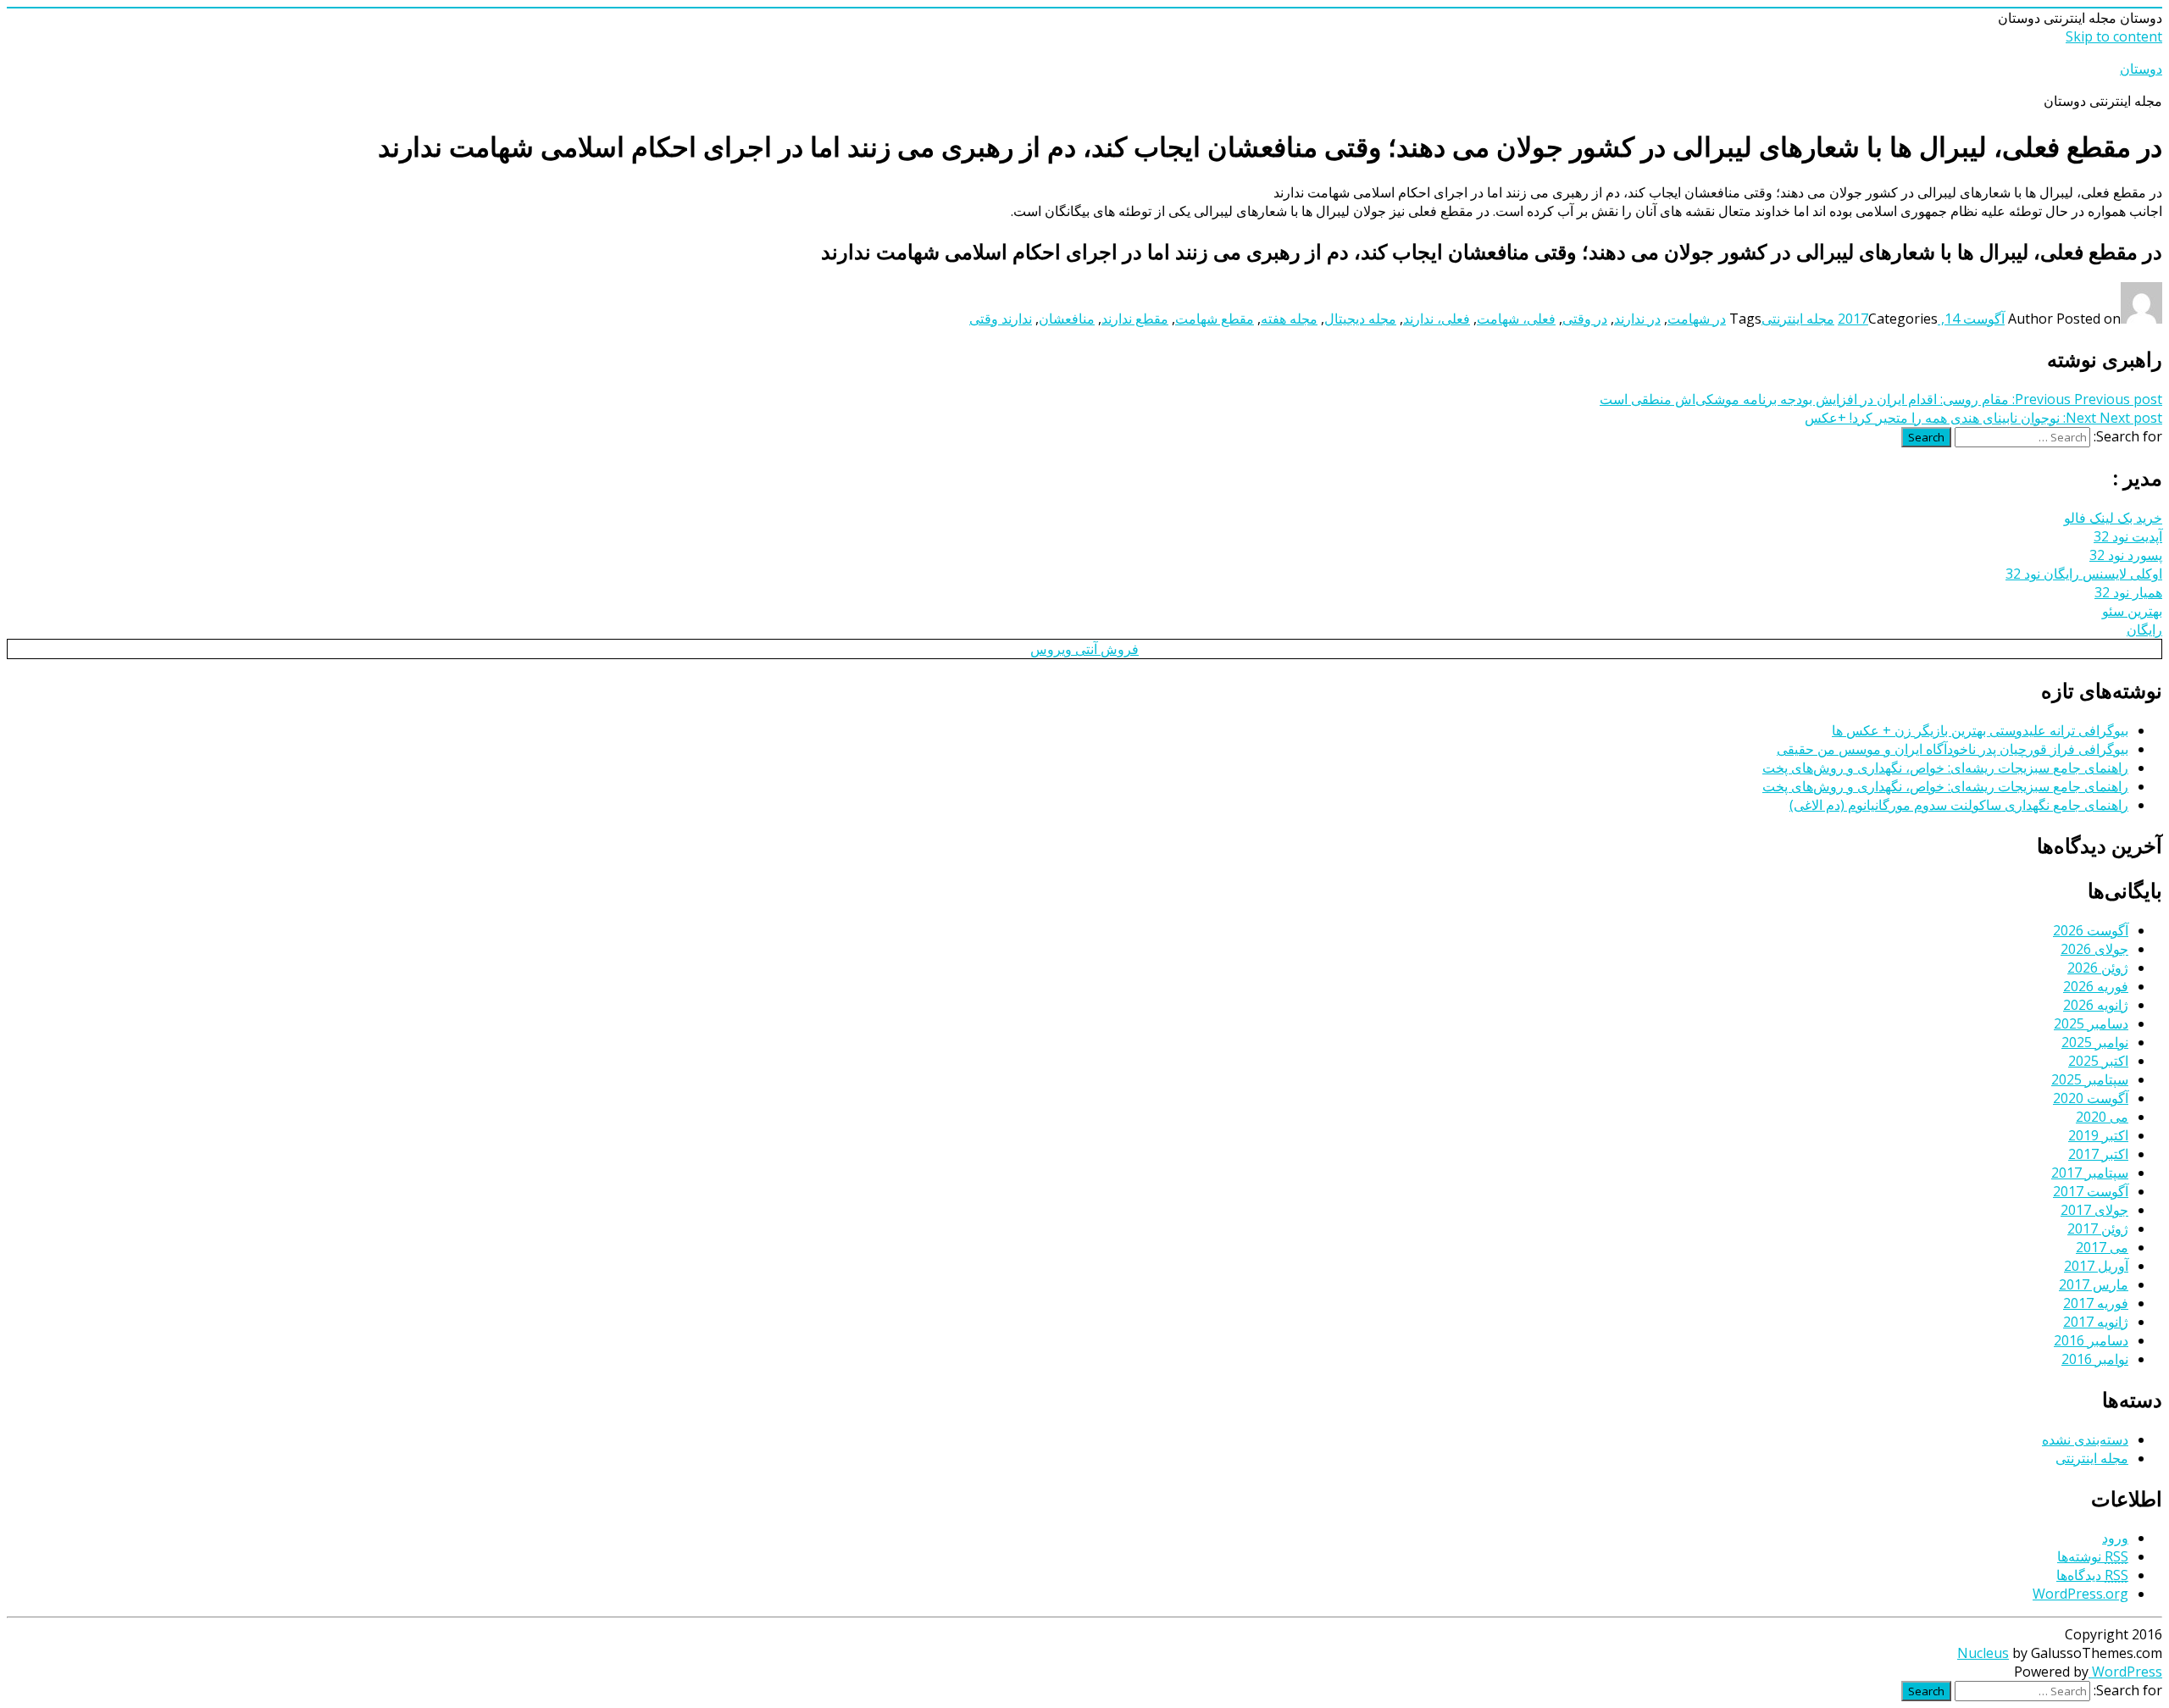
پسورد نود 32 (2126, 555)
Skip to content (2114, 36)
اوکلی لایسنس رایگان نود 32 (2084, 574)
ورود (2115, 1538)
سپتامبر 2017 (2090, 1173)
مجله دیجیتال (1360, 319)
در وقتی (1585, 319)
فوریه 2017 (2096, 1303)
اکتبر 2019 (2098, 1135)
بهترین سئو (2132, 611)
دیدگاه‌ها (2092, 1575)
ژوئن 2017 (2098, 1228)
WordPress (2125, 1672)
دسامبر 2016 (2091, 1340)
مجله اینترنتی (1798, 319)
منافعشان (1067, 319)
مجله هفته (1289, 319)
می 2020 (2102, 1117)
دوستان (2141, 69)
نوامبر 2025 (2095, 1042)
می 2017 (2102, 1247)
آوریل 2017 (2096, 1266)
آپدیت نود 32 (2128, 536)
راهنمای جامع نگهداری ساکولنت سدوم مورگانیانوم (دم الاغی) (1959, 805)
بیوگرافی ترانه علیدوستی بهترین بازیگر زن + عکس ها (1980, 730)
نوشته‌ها (2093, 1556)
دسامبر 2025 (2091, 1023)
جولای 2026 (2094, 949)
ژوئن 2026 (2098, 968)
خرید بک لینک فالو (2113, 518)
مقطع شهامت (1215, 319)
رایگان (2144, 629)
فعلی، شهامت (1516, 319)
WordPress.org (2080, 1594)
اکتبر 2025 (2098, 1061)
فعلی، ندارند (1437, 319)
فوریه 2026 (2096, 986)
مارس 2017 (2094, 1284)
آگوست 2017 (2091, 1191)
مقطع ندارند (1135, 319)
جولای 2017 (2094, 1210)
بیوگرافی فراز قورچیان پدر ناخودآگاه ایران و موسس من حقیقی (1953, 749)
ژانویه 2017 (2096, 1322)
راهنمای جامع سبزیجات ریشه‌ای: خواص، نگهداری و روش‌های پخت (1945, 768)
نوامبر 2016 (2095, 1359)
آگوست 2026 (2091, 930)
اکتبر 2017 (2098, 1154)
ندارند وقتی (1001, 319)
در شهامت (1697, 319)
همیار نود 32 (2128, 592)
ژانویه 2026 (2096, 1005)
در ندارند (1637, 319)
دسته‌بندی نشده (2085, 1439)
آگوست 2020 (2091, 1098)
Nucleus (1983, 1653)
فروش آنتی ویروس (1084, 649)
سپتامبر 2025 (2090, 1079)
